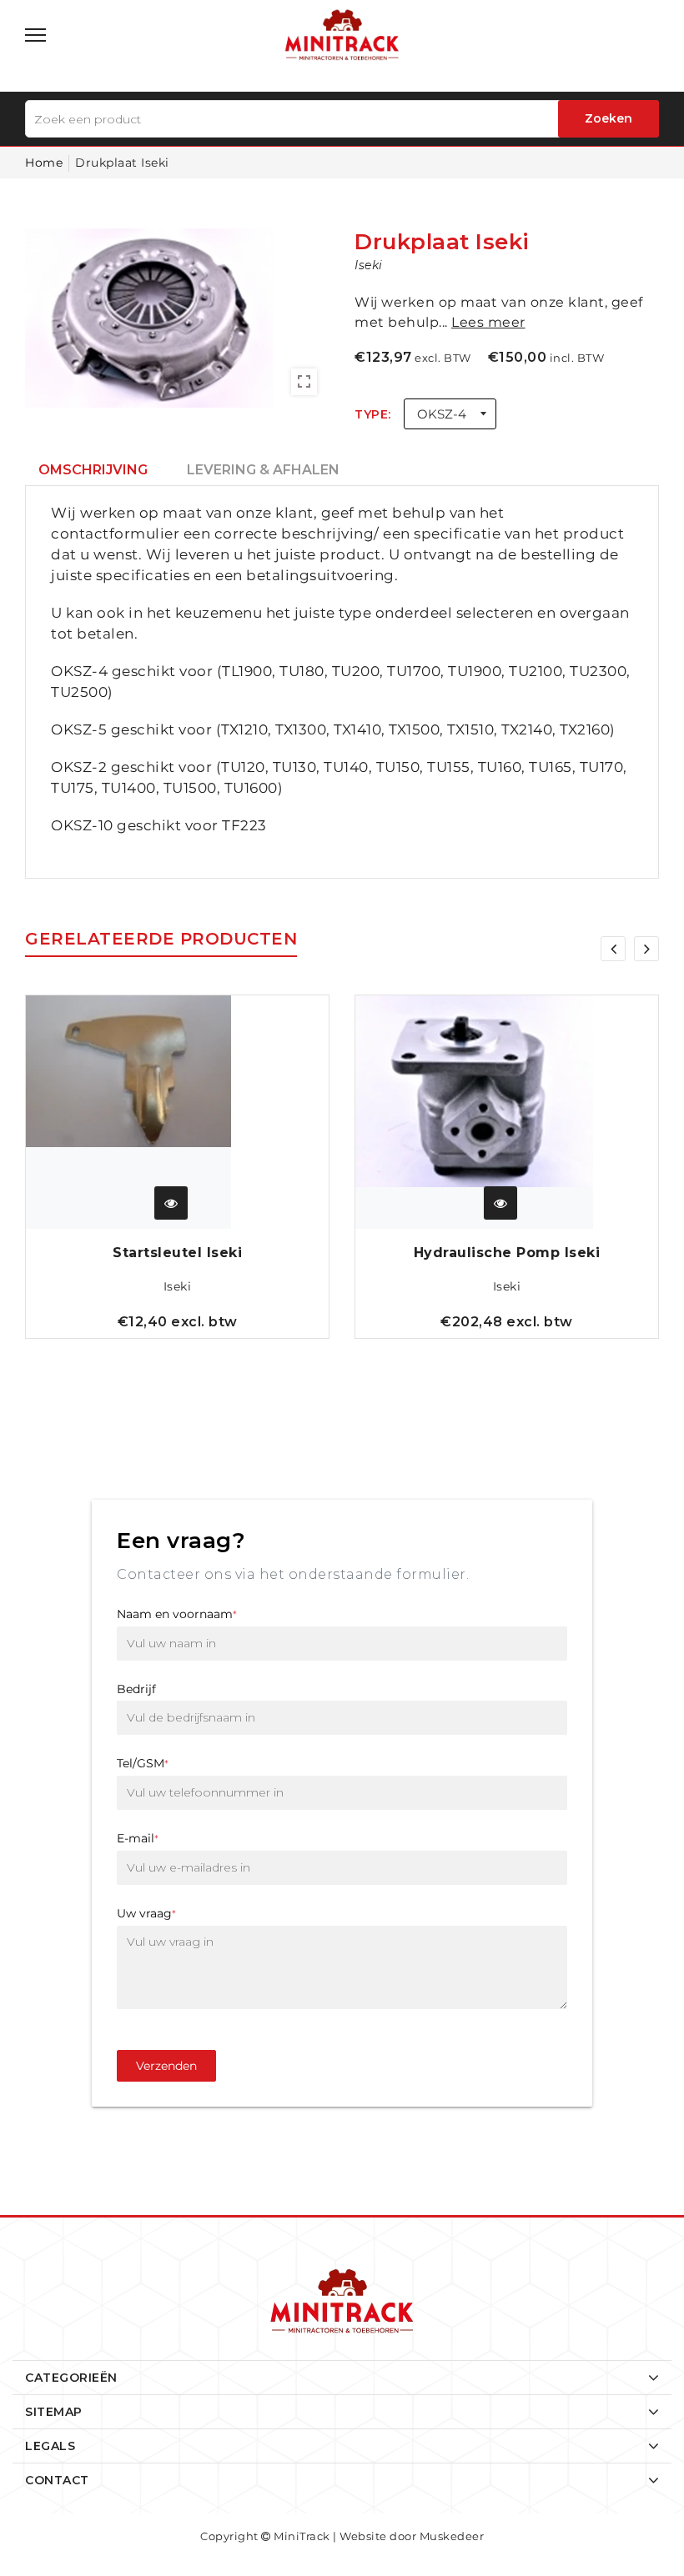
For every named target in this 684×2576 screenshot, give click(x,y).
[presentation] (613, 949)
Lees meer (488, 322)
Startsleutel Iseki (177, 1253)
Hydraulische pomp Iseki (507, 1253)
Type (371, 414)
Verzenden (166, 2066)
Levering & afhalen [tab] (263, 470)
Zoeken (609, 118)
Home (44, 163)
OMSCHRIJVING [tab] (93, 470)
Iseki (178, 1286)
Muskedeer (452, 2536)
